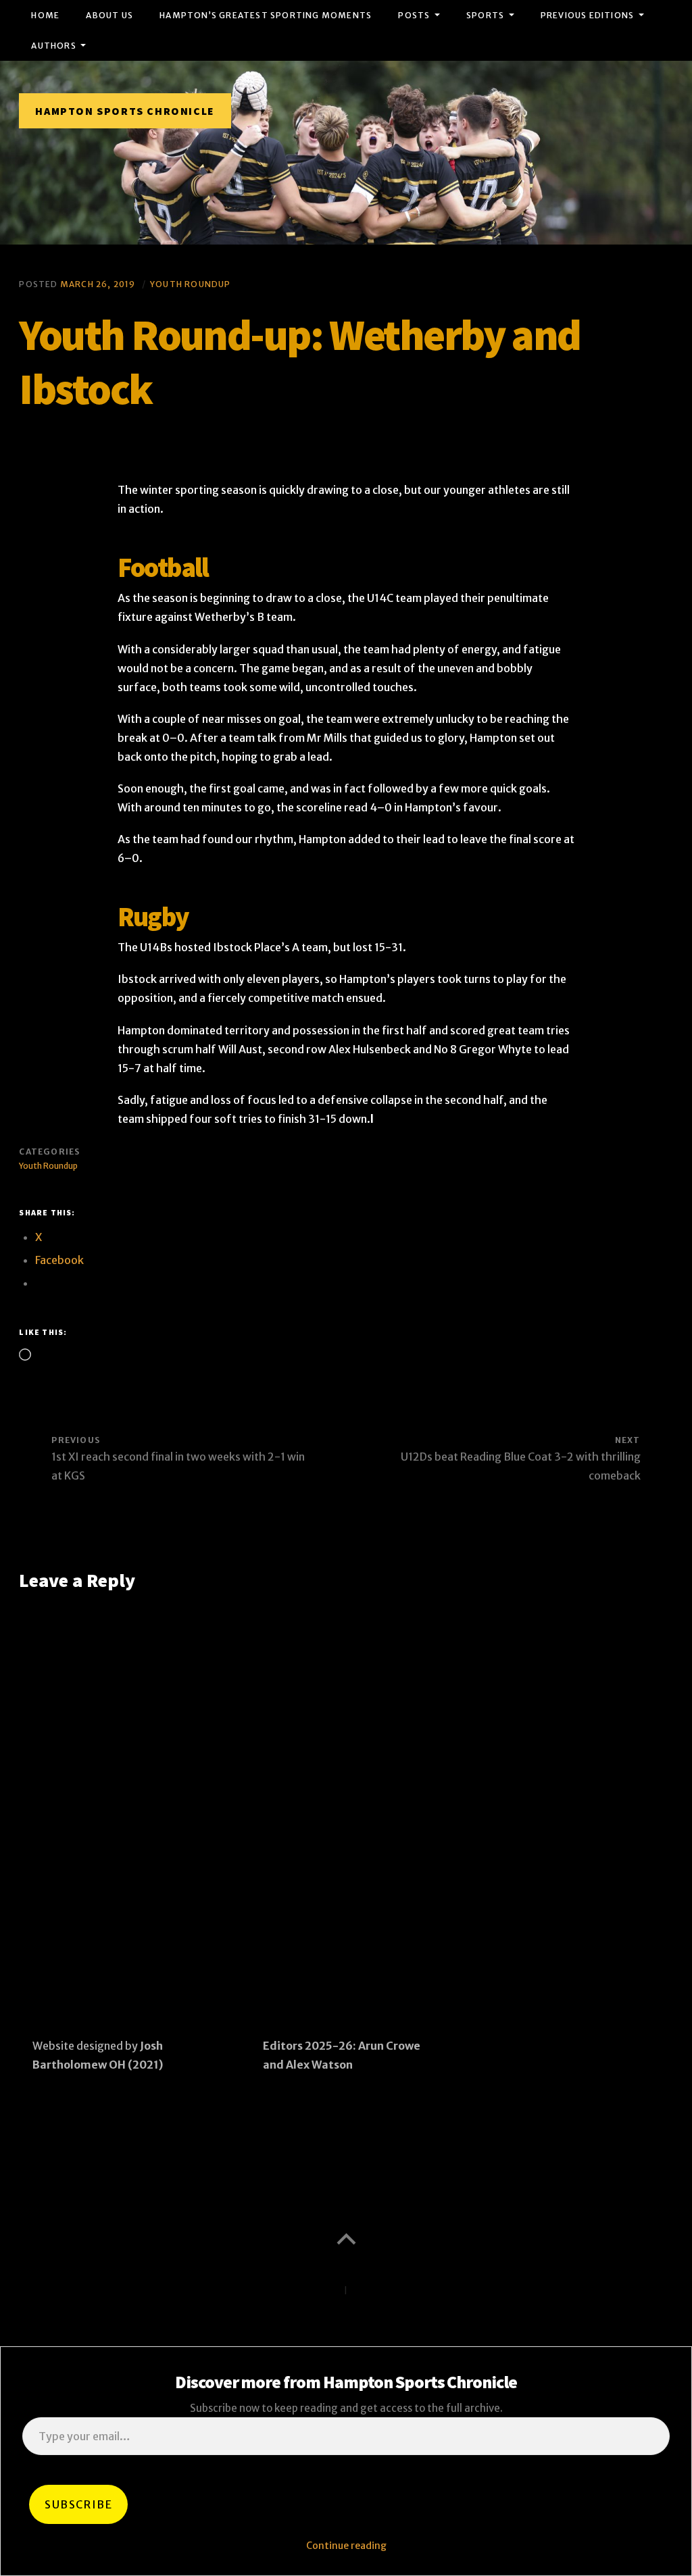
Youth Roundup (191, 284)
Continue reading (346, 2546)
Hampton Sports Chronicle (125, 111)
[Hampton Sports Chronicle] (346, 153)
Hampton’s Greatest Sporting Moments (266, 15)
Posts (414, 15)
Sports (485, 15)
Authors (53, 46)
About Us (109, 15)
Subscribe (78, 2504)
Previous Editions (587, 15)
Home (45, 15)
